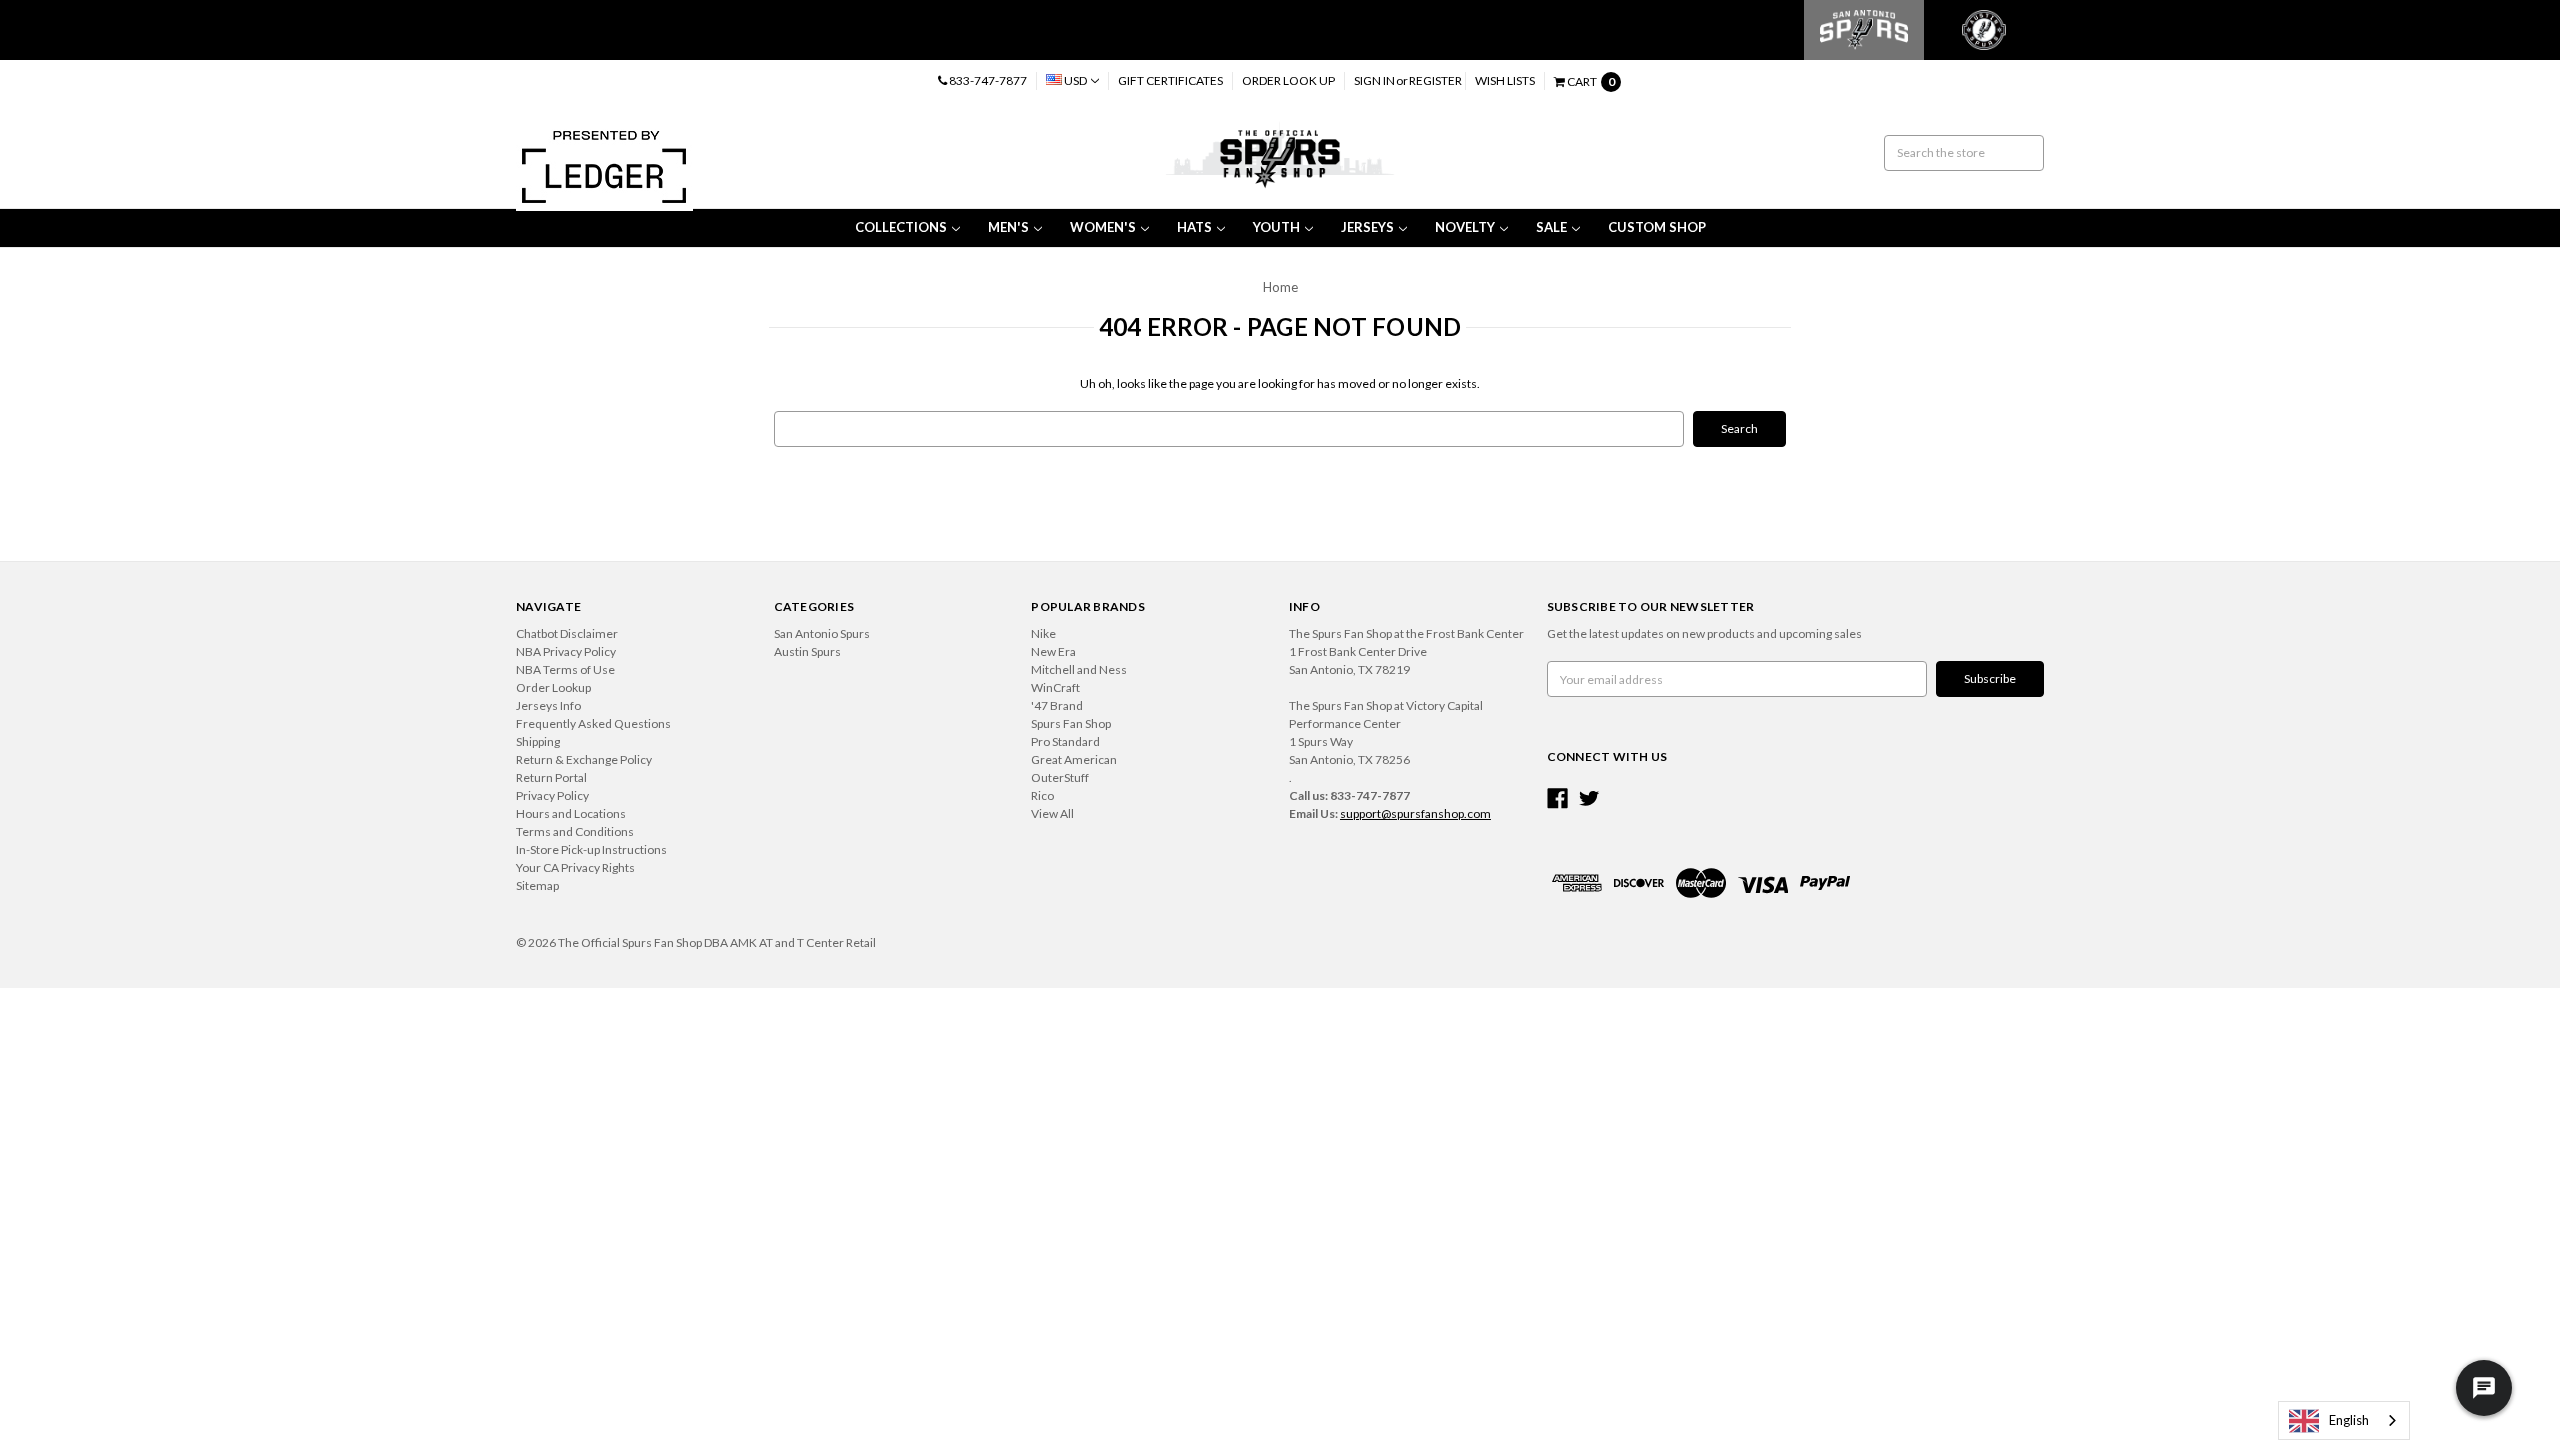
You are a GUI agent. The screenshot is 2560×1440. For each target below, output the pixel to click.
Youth (1276, 227)
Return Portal (551, 777)
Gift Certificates (1170, 80)
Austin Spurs (807, 651)
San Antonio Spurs (822, 633)
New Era (1053, 651)
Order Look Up (1288, 80)
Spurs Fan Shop (1071, 723)
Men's (1008, 227)
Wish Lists (1505, 80)
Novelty (1465, 227)
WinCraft (1055, 687)
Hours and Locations (571, 813)
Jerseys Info (548, 705)
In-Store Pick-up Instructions (591, 849)
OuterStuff (1060, 777)
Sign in (1374, 80)
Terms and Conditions (575, 831)
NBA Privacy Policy (566, 651)
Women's (1103, 227)
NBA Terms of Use (565, 669)
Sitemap (537, 885)
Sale (1551, 227)
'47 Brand (1057, 705)
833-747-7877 (987, 80)
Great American (1074, 759)
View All (1052, 813)
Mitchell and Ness (1079, 669)
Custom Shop (1657, 227)
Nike (1043, 633)
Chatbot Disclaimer (567, 633)
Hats (1194, 227)
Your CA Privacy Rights (575, 867)
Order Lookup (553, 687)
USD (1075, 80)
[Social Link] (1557, 798)
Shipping (538, 741)
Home (1280, 287)
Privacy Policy (552, 795)
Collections (901, 227)
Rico (1042, 795)
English (2349, 1420)
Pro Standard (1065, 741)
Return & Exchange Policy (584, 759)
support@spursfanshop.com (1415, 813)
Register (1435, 80)
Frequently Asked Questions (593, 723)
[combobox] (2344, 1420)
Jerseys (1367, 227)
